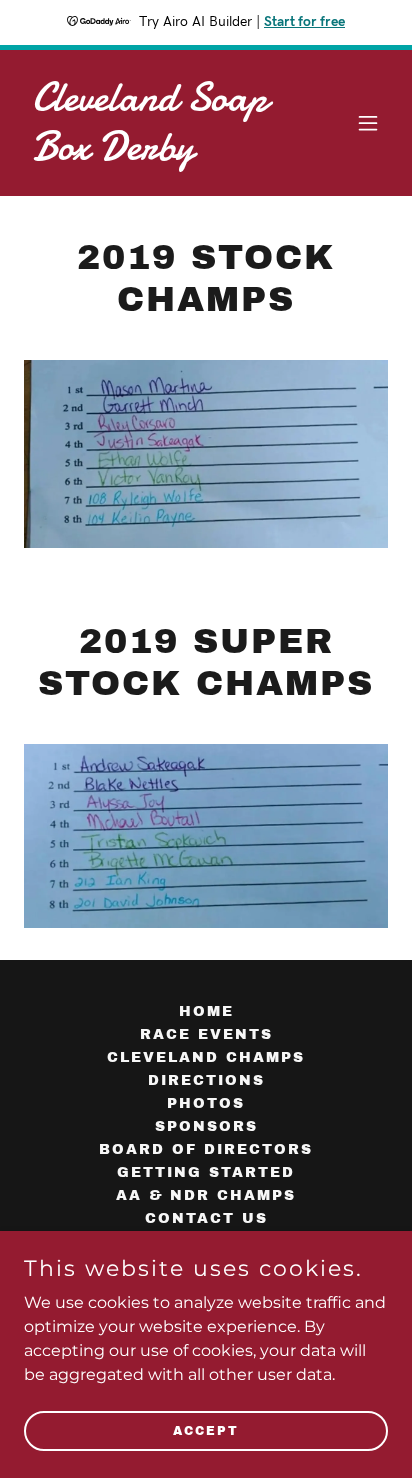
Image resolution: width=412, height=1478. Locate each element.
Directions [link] (206, 1080)
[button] (368, 123)
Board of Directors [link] (206, 1149)
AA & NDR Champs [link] (206, 1195)
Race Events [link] (206, 1034)
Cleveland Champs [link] (206, 1057)
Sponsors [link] (206, 1126)
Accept (206, 1430)
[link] (151, 154)
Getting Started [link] (206, 1172)
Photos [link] (206, 1103)
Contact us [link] (206, 1218)
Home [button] (206, 1011)
